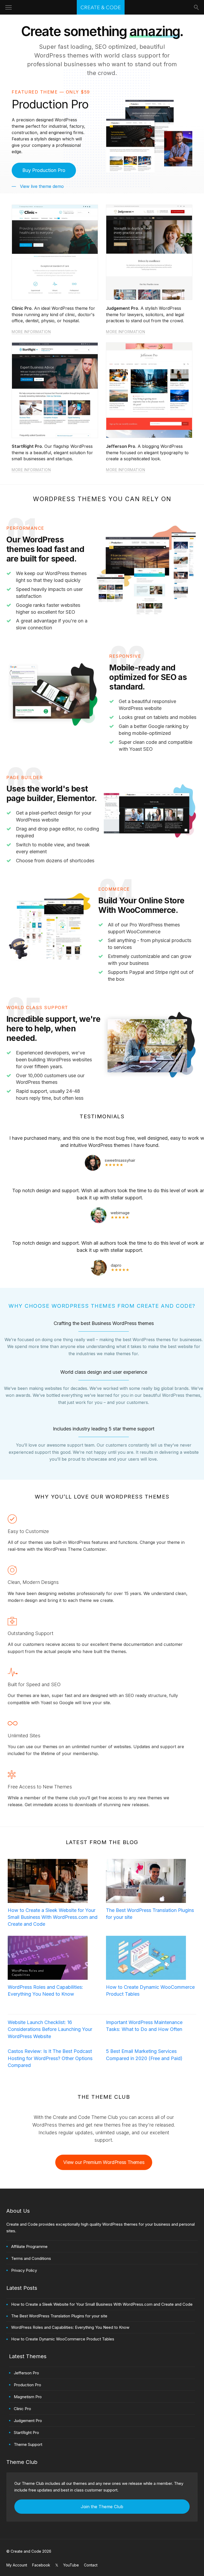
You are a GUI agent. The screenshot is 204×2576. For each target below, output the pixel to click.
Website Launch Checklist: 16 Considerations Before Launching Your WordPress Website (50, 2029)
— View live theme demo (38, 186)
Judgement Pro (28, 2421)
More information (31, 332)
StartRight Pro (26, 2433)
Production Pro (27, 2385)
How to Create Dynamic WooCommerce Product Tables (150, 1990)
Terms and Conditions (31, 2258)
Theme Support (28, 2444)
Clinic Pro (22, 2409)
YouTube (71, 2565)
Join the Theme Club (102, 2507)
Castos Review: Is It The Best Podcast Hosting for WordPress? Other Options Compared (50, 2058)
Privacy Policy (24, 2270)
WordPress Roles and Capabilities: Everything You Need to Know (45, 1990)
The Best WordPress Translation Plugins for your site (150, 1914)
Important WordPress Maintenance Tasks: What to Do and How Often (144, 2026)
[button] (44, 170)
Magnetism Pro (28, 2397)
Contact (91, 2565)
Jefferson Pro (26, 2373)
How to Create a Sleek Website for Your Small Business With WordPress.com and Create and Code (53, 1917)
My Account (17, 2565)
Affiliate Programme (29, 2246)
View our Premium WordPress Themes (104, 2162)
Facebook (41, 2565)
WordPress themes (61, 55)
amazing (155, 31)
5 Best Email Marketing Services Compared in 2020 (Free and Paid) (144, 2055)
